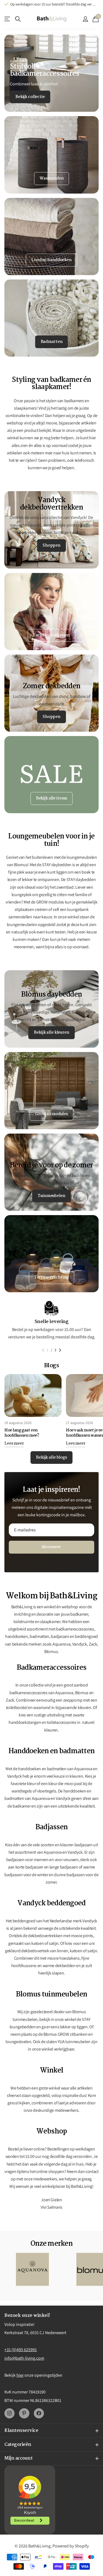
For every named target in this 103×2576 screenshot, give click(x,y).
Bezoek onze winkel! (27, 2316)
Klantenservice (8, 19)
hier (20, 2375)
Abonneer (51, 1547)
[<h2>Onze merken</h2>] (32, 2269)
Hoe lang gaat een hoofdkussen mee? (22, 1433)
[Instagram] (9, 2413)
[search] (18, 19)
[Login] (85, 19)
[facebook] (39, 2413)
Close (51, 2431)
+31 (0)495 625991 (21, 2350)
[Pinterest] (24, 2413)
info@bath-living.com (24, 2358)
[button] (43, 1350)
